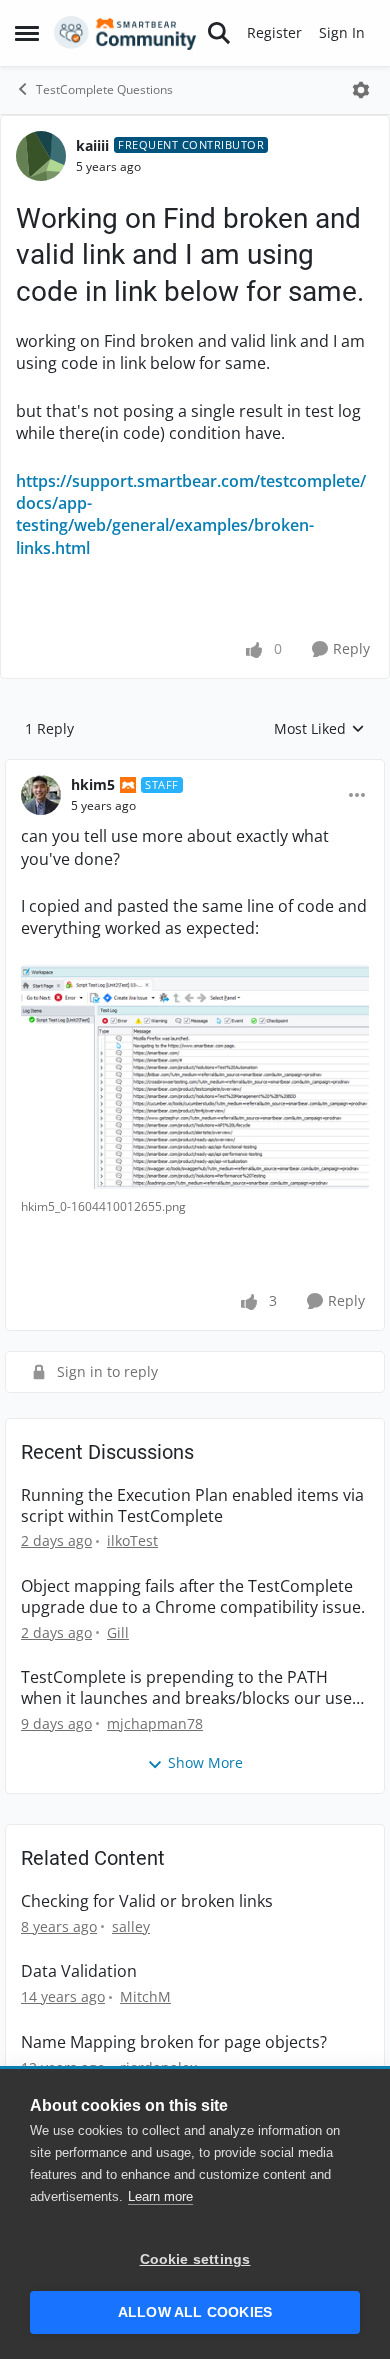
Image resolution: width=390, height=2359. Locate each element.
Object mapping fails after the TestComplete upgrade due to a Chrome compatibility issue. (193, 1597)
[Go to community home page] (125, 33)
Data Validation (79, 1971)
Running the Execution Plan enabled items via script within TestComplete (192, 1506)
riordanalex (158, 2067)
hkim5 (93, 784)
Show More (205, 1762)
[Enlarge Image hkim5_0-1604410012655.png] (195, 1077)
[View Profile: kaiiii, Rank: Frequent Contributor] (41, 156)
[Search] (219, 33)
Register (274, 32)
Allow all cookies (195, 2312)
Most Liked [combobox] (319, 729)
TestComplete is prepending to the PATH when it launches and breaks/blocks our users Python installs (194, 1688)
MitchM (145, 1996)
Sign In (342, 32)
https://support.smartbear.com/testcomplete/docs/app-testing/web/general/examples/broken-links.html (191, 514)
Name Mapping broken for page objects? (174, 2042)
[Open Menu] (361, 90)
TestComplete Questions (104, 89)
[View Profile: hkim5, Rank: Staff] (41, 795)
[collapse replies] (195, 769)
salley (131, 1926)
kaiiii (92, 145)
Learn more (160, 2196)
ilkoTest (132, 1540)
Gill (118, 1632)
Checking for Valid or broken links (147, 1901)
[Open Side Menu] (27, 33)
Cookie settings (195, 2259)
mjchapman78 (155, 1723)
